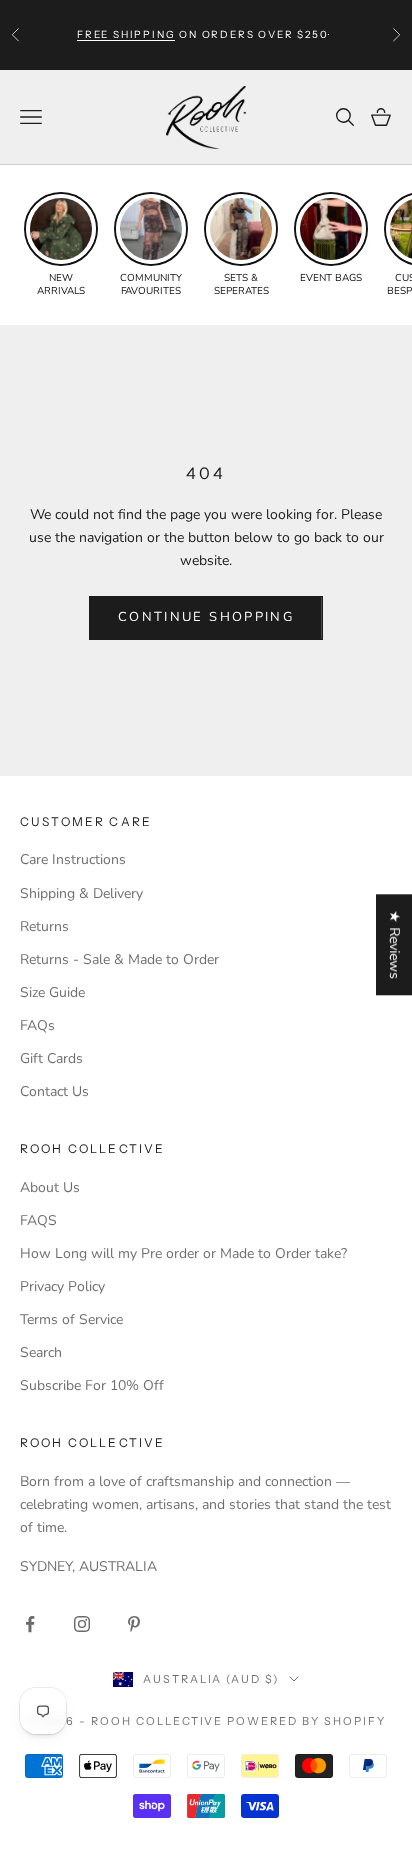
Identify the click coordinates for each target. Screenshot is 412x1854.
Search (41, 1352)
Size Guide (52, 992)
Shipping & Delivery (81, 893)
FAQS (38, 1220)
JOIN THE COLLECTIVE (105, 1778)
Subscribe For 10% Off (92, 1385)
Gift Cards (51, 1058)
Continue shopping (206, 617)
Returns (44, 926)
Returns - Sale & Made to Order (119, 959)
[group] (61, 245)
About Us (50, 1187)
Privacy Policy (62, 1286)
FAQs (37, 1025)
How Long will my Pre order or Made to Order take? (183, 1253)
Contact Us (54, 1091)
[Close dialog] (396, 1573)
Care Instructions (73, 859)
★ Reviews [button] (394, 944)
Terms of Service (71, 1319)
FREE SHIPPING (126, 34)
